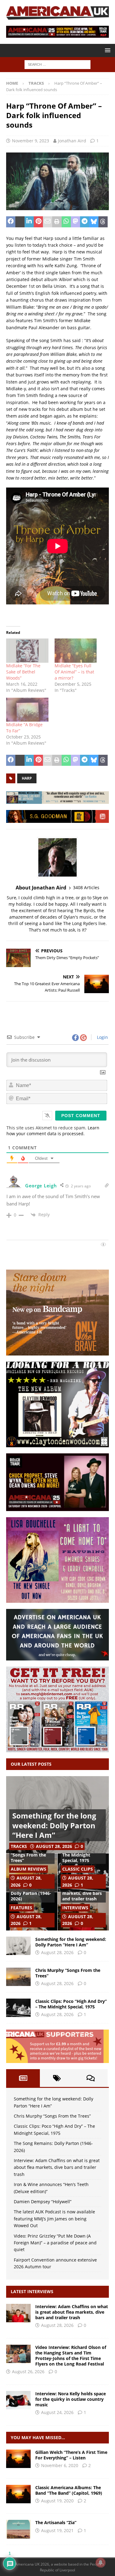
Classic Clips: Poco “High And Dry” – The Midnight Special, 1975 (71, 2004)
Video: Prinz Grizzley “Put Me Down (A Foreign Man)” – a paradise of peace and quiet (55, 2243)
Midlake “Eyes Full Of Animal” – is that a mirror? (74, 672)
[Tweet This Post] (20, 222)
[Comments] (91, 2078)
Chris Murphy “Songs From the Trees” (28, 1855)
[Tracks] (18, 2459)
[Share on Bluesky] (94, 222)
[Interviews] (18, 2313)
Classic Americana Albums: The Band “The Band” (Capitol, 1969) (69, 2490)
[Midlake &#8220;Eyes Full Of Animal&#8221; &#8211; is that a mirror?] (76, 651)
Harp (27, 778)
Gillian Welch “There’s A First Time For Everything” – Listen (71, 2455)
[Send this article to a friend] (48, 222)
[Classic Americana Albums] (18, 2494)
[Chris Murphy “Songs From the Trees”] (18, 1977)
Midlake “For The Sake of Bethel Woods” (23, 672)
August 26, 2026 (28, 2372)
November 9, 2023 (31, 141)
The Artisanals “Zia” (56, 2522)
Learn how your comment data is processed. (53, 1131)
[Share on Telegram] (85, 222)
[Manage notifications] (101, 2563)
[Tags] (57, 2078)
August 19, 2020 (57, 2501)
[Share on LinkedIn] (29, 222)
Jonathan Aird (72, 141)
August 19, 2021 (57, 2530)
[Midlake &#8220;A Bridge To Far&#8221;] (27, 710)
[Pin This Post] (38, 222)
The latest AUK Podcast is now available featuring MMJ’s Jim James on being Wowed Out (54, 2219)
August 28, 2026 (54, 1846)
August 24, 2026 (57, 2412)
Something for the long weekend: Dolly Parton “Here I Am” (54, 1825)
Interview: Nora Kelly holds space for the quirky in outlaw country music (71, 2399)
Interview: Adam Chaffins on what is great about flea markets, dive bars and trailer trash (57, 2167)
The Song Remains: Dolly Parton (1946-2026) (31, 1893)
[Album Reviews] (18, 2529)
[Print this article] (57, 222)
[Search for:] (57, 64)
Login (102, 1037)
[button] (107, 50)
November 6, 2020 (60, 2465)
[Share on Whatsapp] (66, 222)
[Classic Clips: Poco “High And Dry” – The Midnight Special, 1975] (18, 2008)
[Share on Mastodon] (75, 222)
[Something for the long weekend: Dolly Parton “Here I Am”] (18, 1946)
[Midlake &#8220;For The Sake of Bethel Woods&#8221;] (27, 651)
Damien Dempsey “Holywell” (43, 2202)
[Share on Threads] (103, 222)
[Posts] (23, 2078)
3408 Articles (86, 887)
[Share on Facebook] (11, 222)
